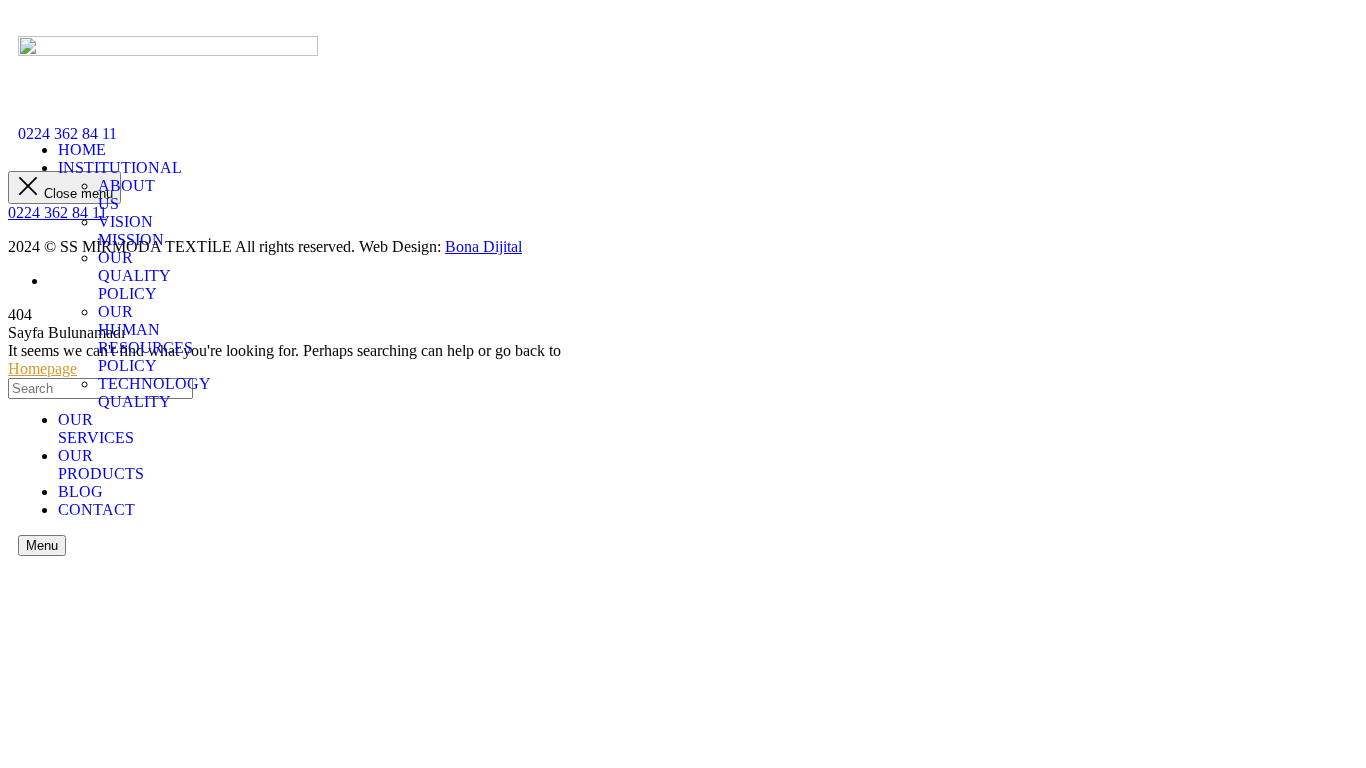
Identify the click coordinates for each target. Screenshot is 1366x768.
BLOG (80, 491)
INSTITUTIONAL (120, 167)
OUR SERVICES (96, 428)
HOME (82, 149)
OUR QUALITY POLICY (134, 275)
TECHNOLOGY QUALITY (154, 392)
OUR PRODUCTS (101, 464)
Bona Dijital (483, 246)
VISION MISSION (131, 230)
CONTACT (96, 509)
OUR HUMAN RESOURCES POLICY (145, 338)
